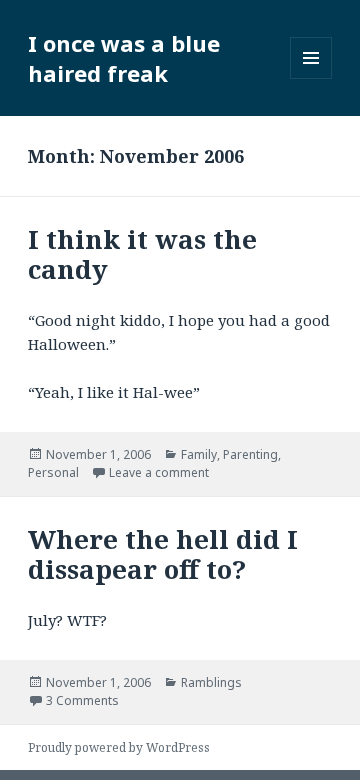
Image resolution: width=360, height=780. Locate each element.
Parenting (250, 454)
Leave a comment (159, 472)
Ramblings (211, 682)
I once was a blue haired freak (124, 58)
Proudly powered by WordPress (119, 747)
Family (199, 454)
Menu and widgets (311, 78)
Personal (53, 472)
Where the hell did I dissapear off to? (163, 554)
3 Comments (82, 700)
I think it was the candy (142, 254)
